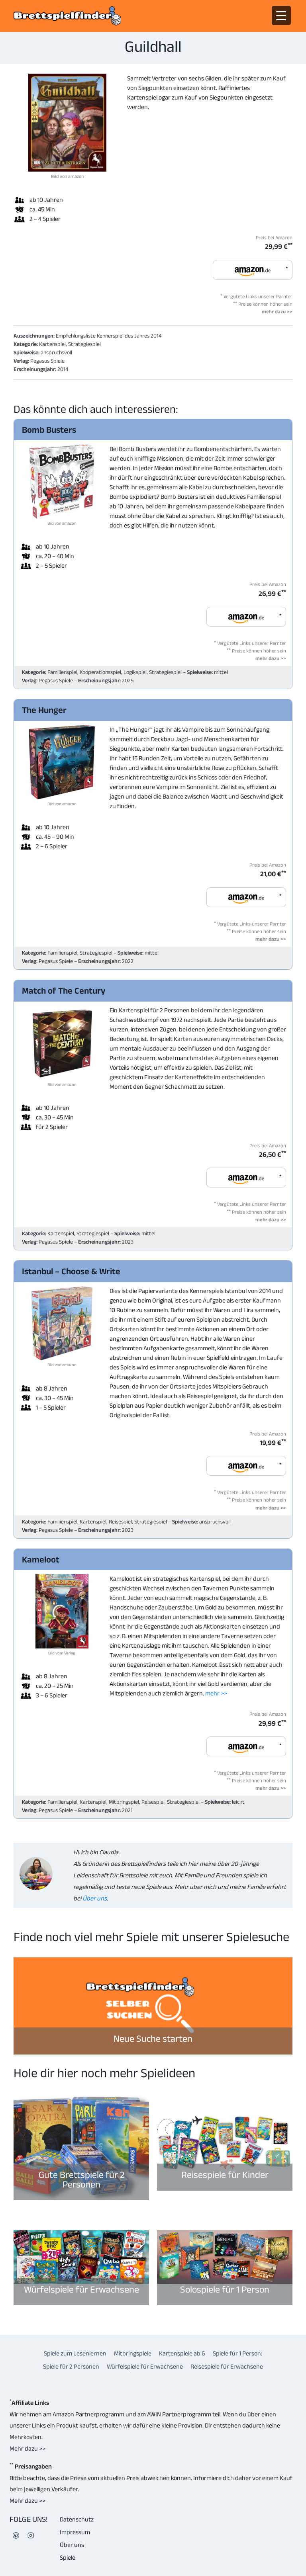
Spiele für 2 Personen (71, 2366)
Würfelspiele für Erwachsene (81, 2289)
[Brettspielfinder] (67, 16)
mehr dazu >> (277, 312)
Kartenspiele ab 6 (182, 2353)
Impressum (75, 2532)
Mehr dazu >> (27, 2448)
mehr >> (216, 1693)
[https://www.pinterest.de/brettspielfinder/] (16, 2535)
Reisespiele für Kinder (225, 2175)
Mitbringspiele (133, 2353)
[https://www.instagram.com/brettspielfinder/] (31, 2535)
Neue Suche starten (153, 2038)
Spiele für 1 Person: (237, 2353)
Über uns (94, 1898)
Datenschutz (77, 2519)
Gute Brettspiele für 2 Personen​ (81, 2179)
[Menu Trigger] (281, 16)
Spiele (68, 2557)
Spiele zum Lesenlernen (75, 2353)
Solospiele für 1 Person (225, 2289)
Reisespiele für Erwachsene (227, 2366)
